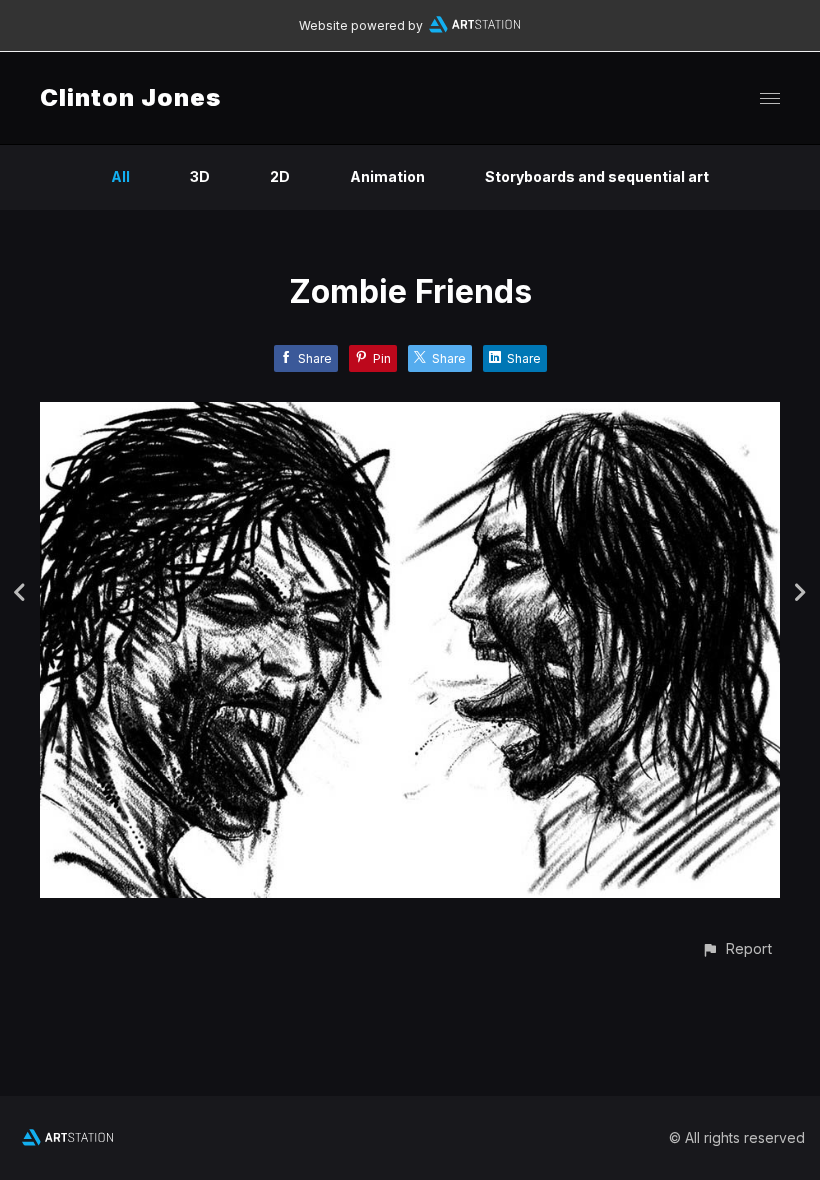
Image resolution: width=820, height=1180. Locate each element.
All (120, 176)
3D (200, 176)
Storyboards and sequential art (597, 176)
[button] (736, 948)
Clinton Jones (130, 97)
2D (280, 176)
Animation (387, 176)
